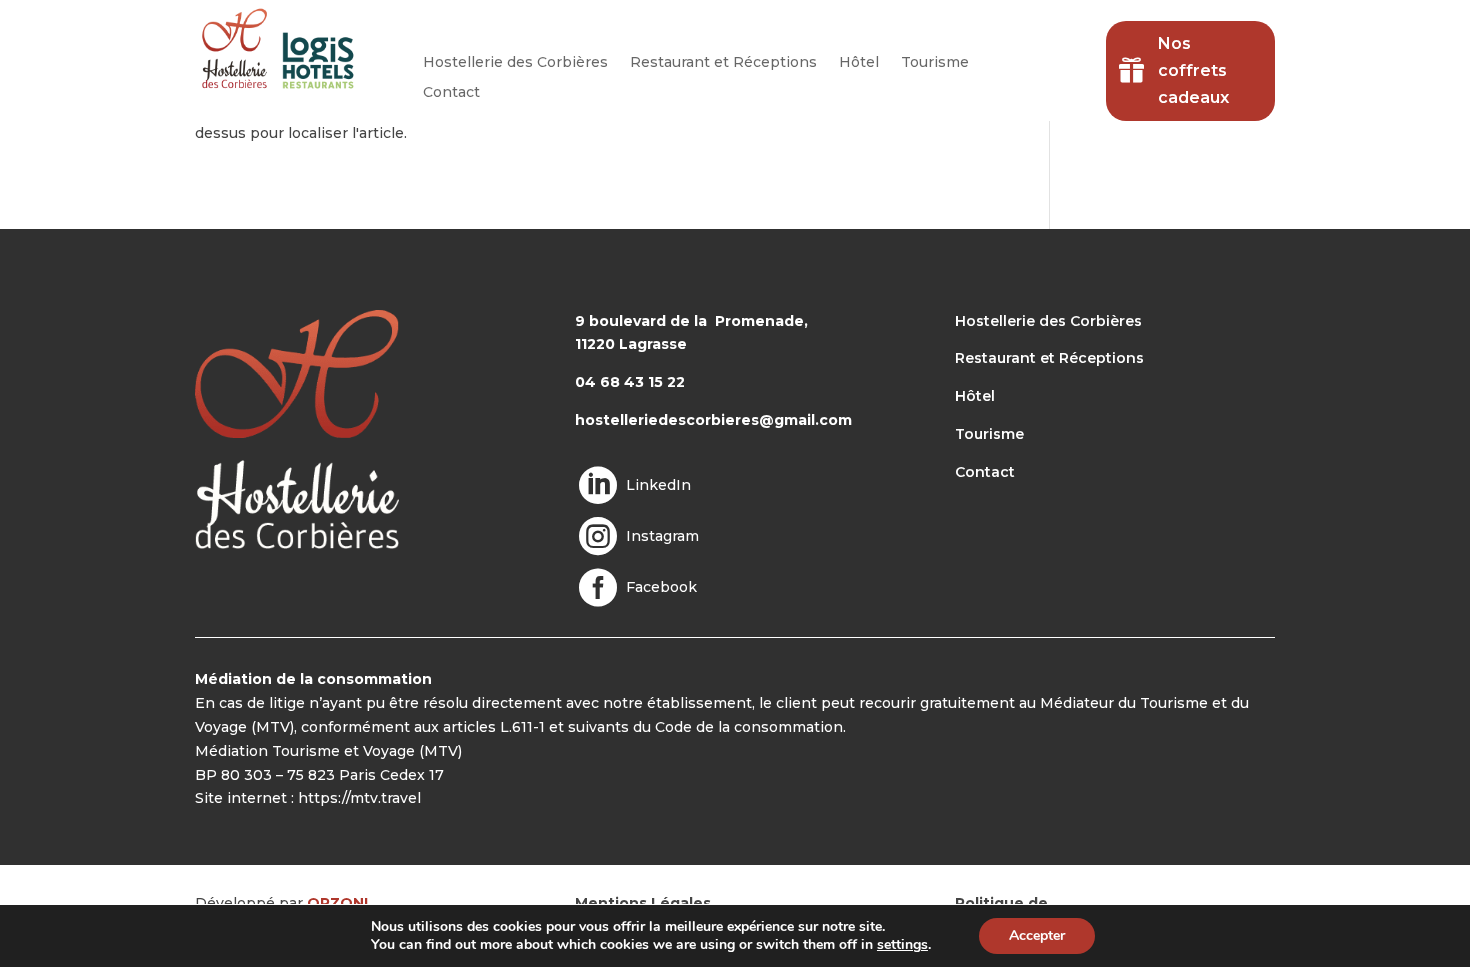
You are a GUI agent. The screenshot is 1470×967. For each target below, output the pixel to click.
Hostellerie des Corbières (515, 63)
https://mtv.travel (359, 798)
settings (902, 945)
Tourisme (935, 63)
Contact (451, 93)
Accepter (1037, 935)
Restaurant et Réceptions (723, 63)
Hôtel (859, 63)
